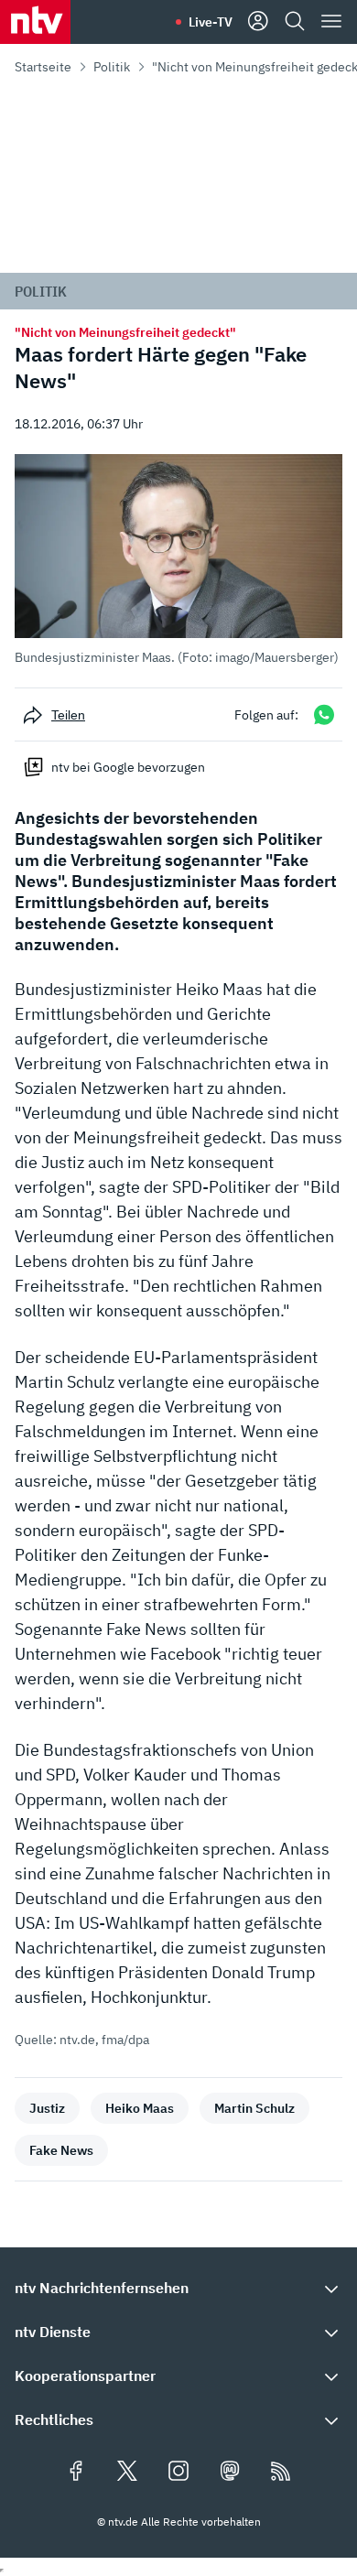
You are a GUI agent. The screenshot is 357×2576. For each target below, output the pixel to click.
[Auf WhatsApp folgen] (324, 714)
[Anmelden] (258, 22)
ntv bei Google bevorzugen (128, 767)
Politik (112, 67)
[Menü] (331, 22)
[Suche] (295, 22)
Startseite (43, 67)
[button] (178, 560)
